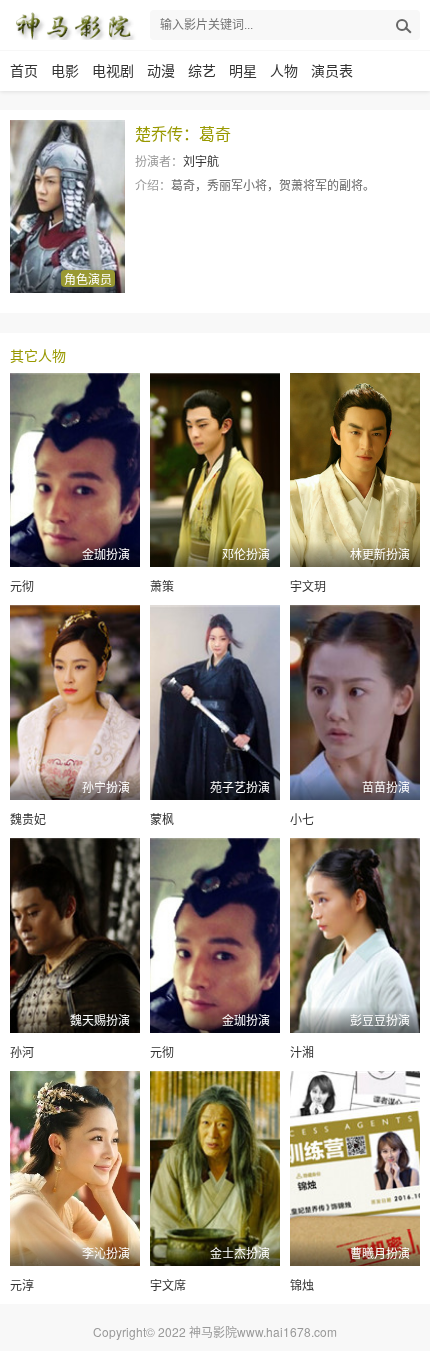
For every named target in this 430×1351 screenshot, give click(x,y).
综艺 (202, 70)
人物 (284, 70)
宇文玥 (308, 585)
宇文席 (168, 1284)
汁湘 (302, 1051)
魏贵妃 (28, 818)
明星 (243, 70)
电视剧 (113, 70)
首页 (24, 70)
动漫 (161, 70)
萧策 (162, 585)
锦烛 (302, 1284)
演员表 (332, 70)
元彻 (22, 585)
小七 (302, 818)
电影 (65, 70)
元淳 (22, 1284)
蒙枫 (162, 818)
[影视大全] (73, 25)
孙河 (22, 1051)
